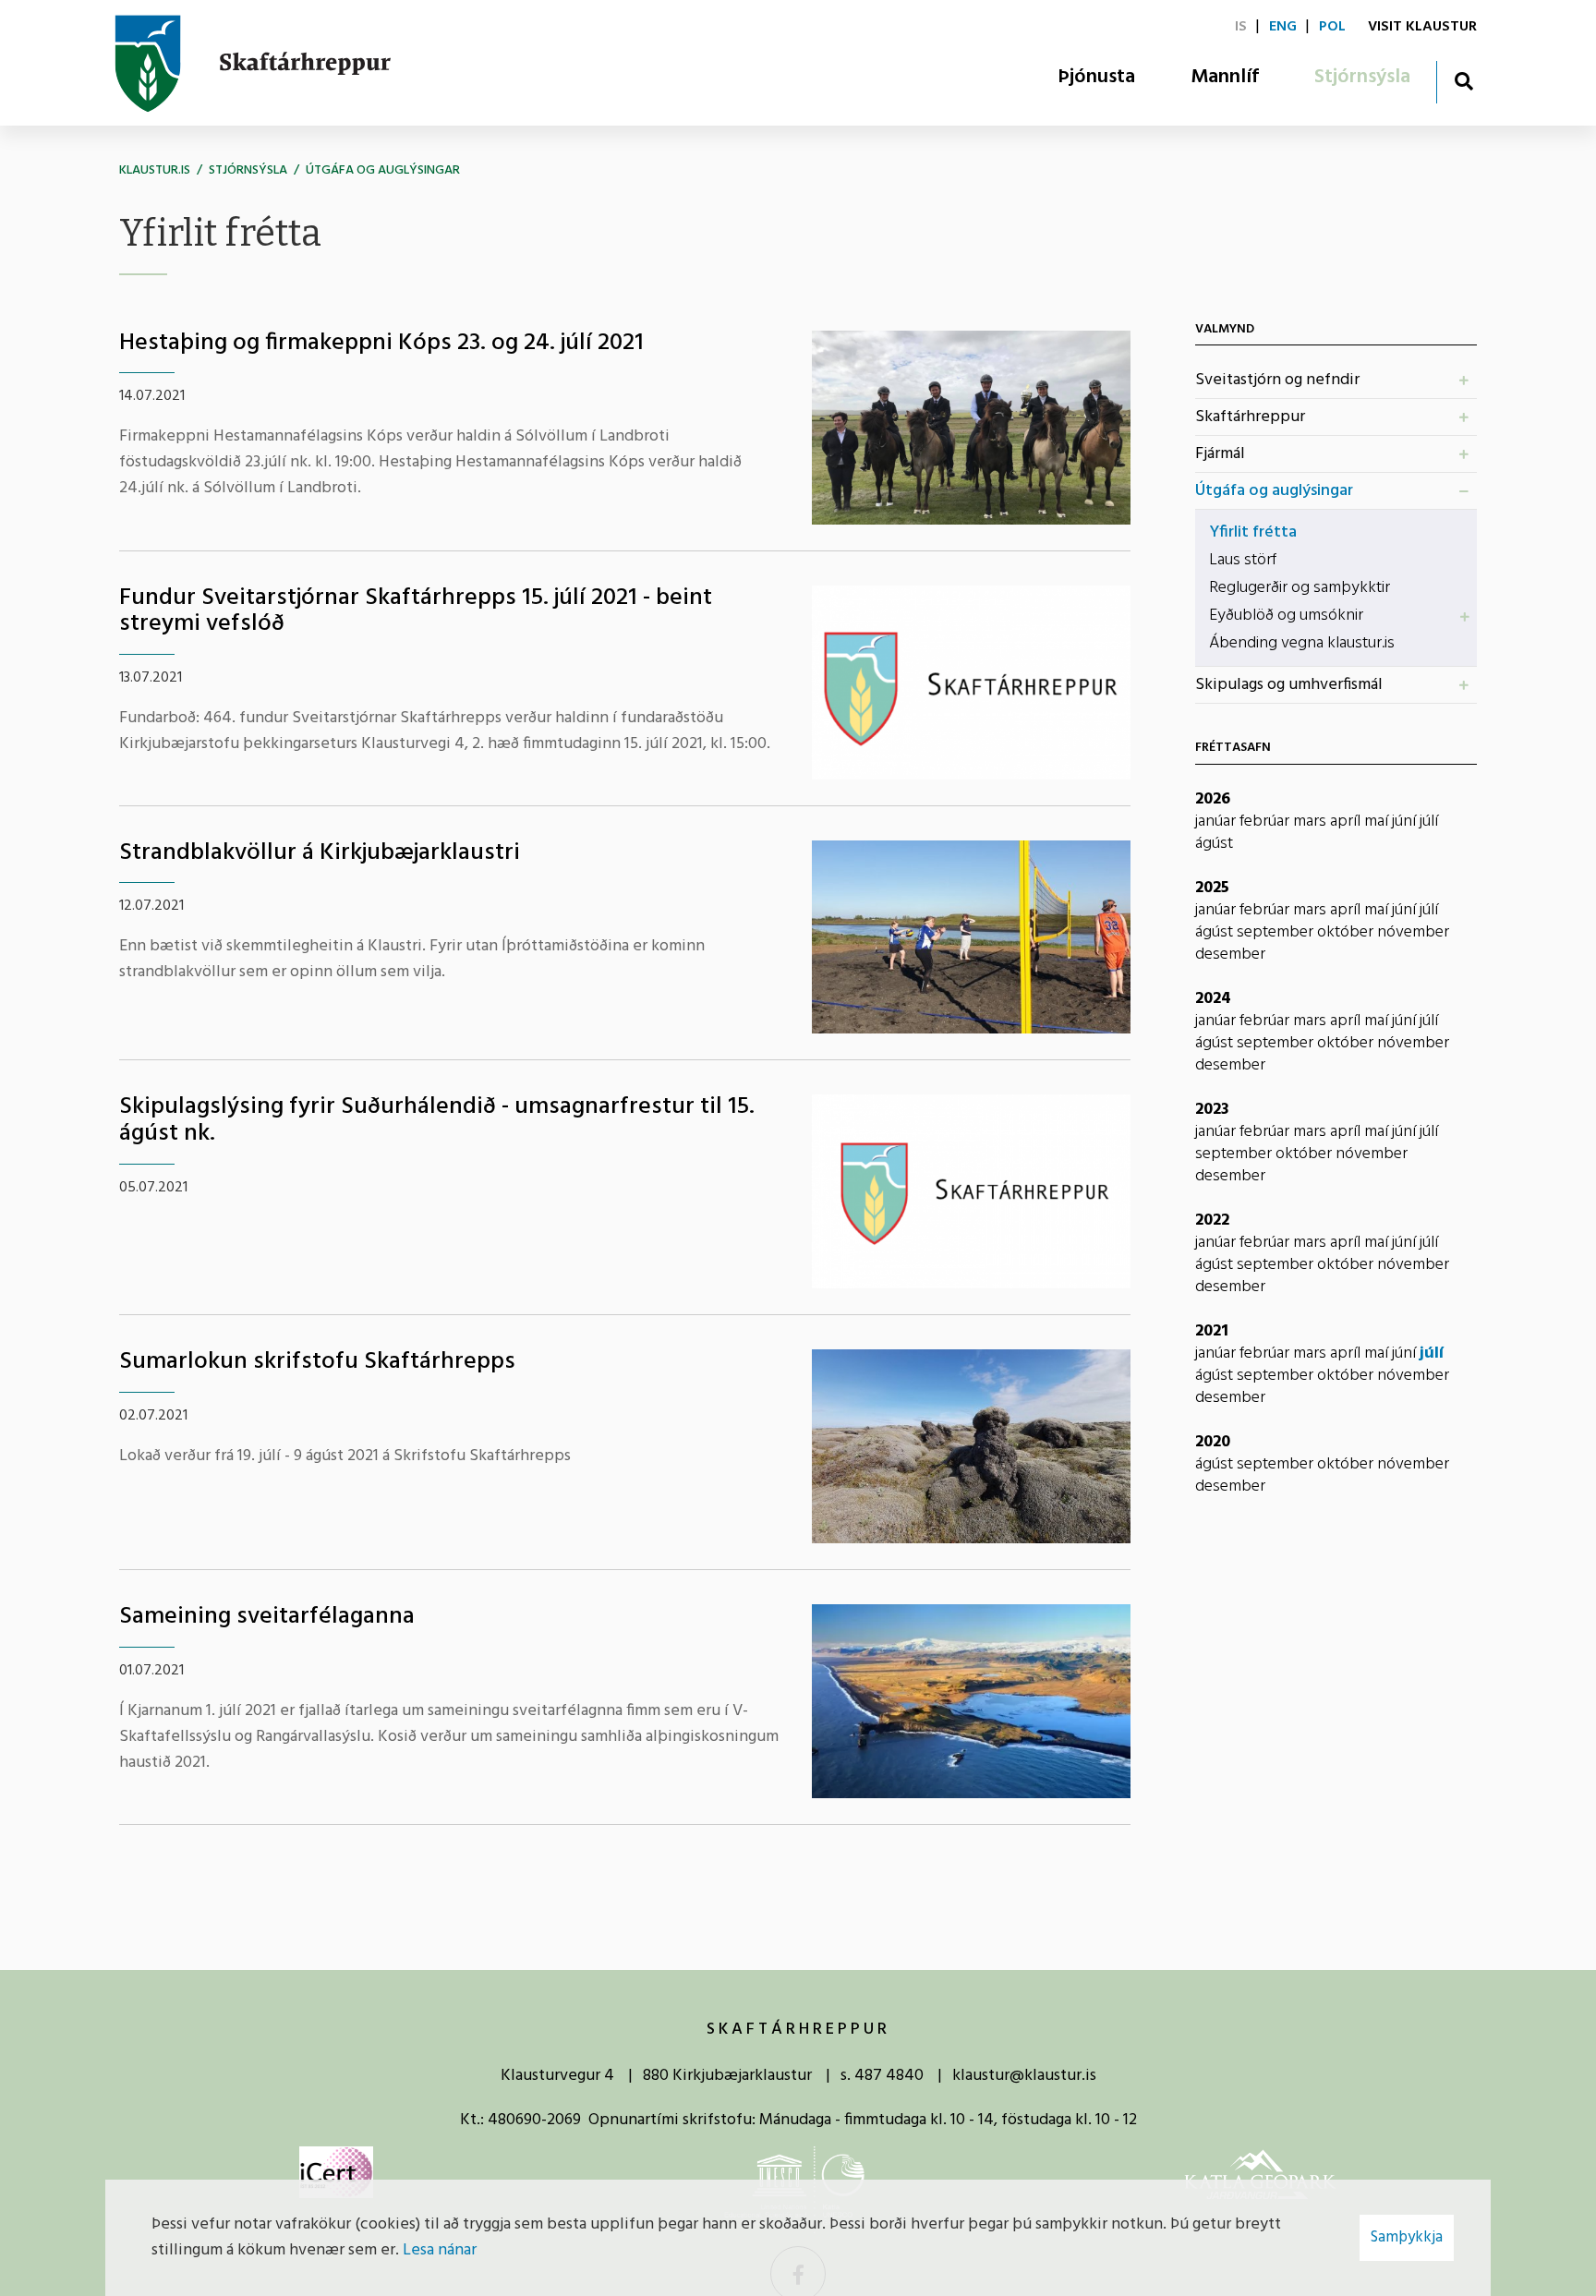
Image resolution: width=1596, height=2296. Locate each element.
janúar (1217, 822)
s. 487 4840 (882, 2076)
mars (1312, 822)
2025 (1212, 888)
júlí (1429, 822)
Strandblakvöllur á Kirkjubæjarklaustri (320, 853)
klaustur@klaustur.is (1024, 2076)
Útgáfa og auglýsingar (383, 170)
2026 (1213, 799)
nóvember (1413, 932)
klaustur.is (155, 170)
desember (1230, 955)
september (1277, 932)
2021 (1212, 1331)
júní (1406, 822)
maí (1378, 822)
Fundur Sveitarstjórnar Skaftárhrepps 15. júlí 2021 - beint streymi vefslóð (416, 611)
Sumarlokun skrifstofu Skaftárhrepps (317, 1362)
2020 (1213, 1442)
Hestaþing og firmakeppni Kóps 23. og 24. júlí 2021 (381, 343)
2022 (1212, 1221)
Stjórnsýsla (248, 170)
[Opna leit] (1463, 81)
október (1347, 932)
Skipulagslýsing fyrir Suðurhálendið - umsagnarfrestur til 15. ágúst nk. (437, 1120)
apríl (1347, 822)
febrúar (1266, 822)
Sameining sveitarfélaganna (267, 1617)
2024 (1213, 999)
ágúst (1214, 844)
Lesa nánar (440, 2250)
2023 (1212, 1110)
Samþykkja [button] (1407, 2237)
